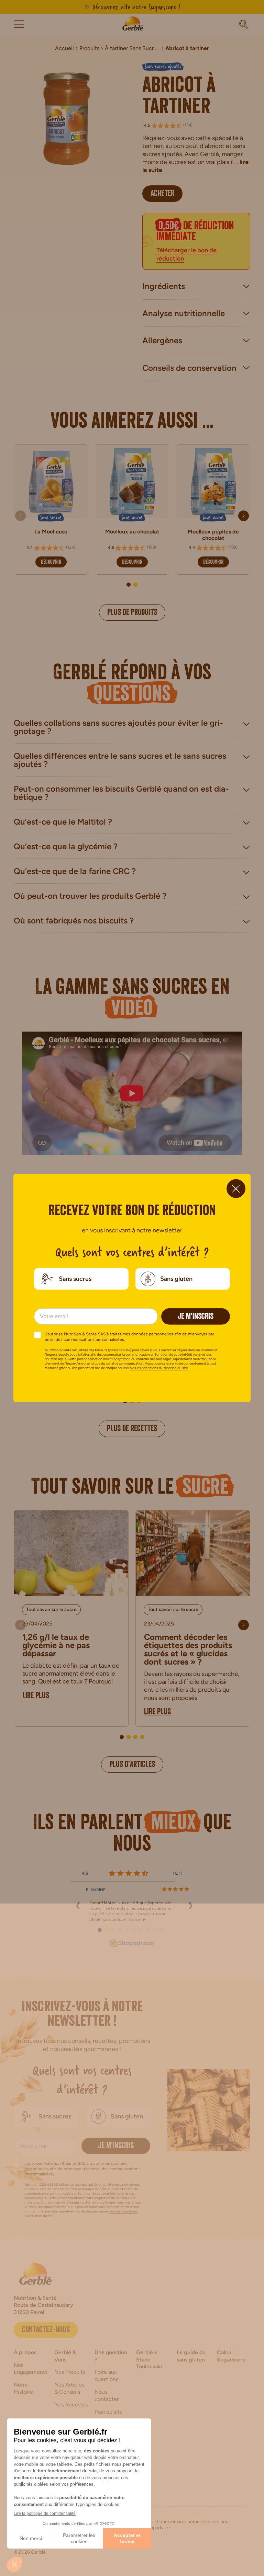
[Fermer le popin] (236, 1189)
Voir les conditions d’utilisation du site (159, 1368)
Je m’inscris (196, 1317)
